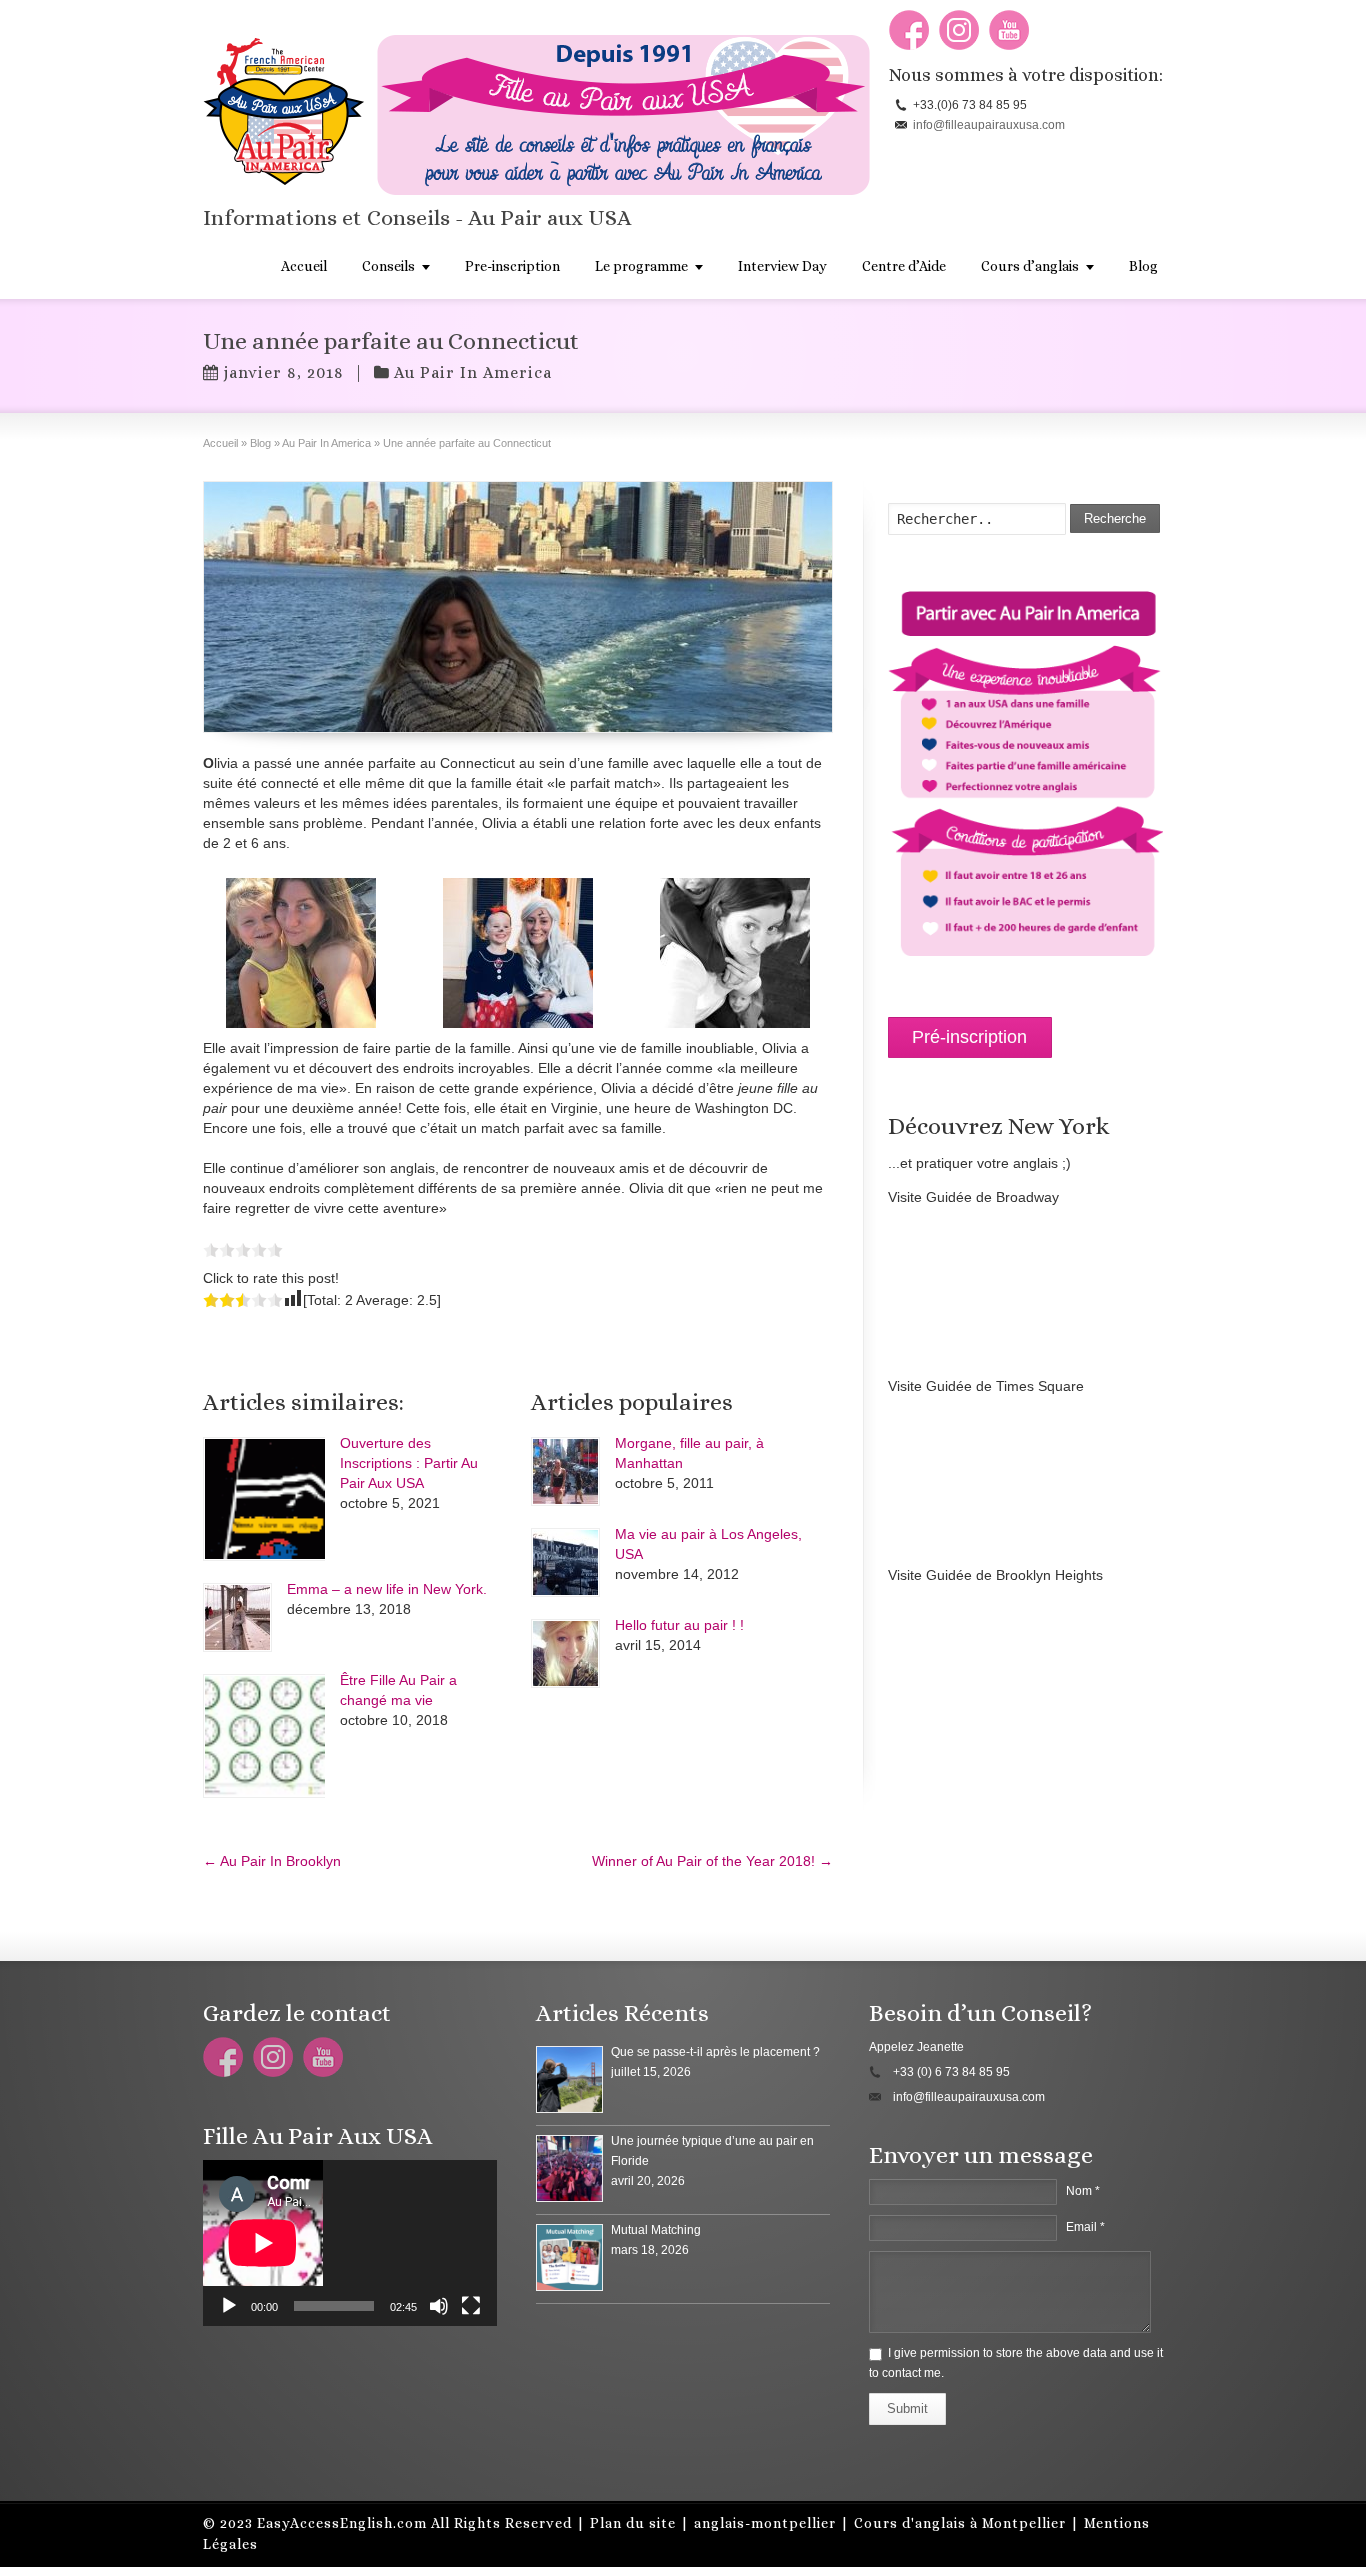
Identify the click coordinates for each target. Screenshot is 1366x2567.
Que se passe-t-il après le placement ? (715, 2052)
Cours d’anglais (1030, 266)
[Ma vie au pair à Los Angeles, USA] (565, 1562)
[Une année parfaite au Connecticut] (518, 607)
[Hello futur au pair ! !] (565, 1653)
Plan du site (633, 2523)
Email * (1085, 2227)
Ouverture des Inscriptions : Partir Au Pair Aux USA (409, 1463)
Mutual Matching (656, 2230)
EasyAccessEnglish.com (342, 2523)
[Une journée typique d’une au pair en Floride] (569, 2168)
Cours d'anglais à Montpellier (960, 2523)
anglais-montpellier (765, 2523)
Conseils (388, 266)
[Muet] (439, 2306)
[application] (350, 2243)
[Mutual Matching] (569, 2257)
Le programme (641, 266)
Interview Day (782, 266)
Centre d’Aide (904, 266)
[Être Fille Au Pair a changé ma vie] (264, 1736)
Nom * (1083, 2191)
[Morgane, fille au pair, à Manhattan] (565, 1471)
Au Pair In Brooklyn (272, 1861)
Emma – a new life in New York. (387, 1589)
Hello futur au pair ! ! (679, 1625)
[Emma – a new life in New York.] (237, 1617)
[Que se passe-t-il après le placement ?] (569, 2079)
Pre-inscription (512, 266)
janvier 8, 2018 (283, 372)
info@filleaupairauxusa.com (989, 125)
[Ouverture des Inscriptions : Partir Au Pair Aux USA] (264, 1499)
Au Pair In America (473, 372)
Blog (1143, 266)
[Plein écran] (471, 2306)
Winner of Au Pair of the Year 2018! (712, 1861)
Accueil (304, 266)
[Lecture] (229, 2306)
